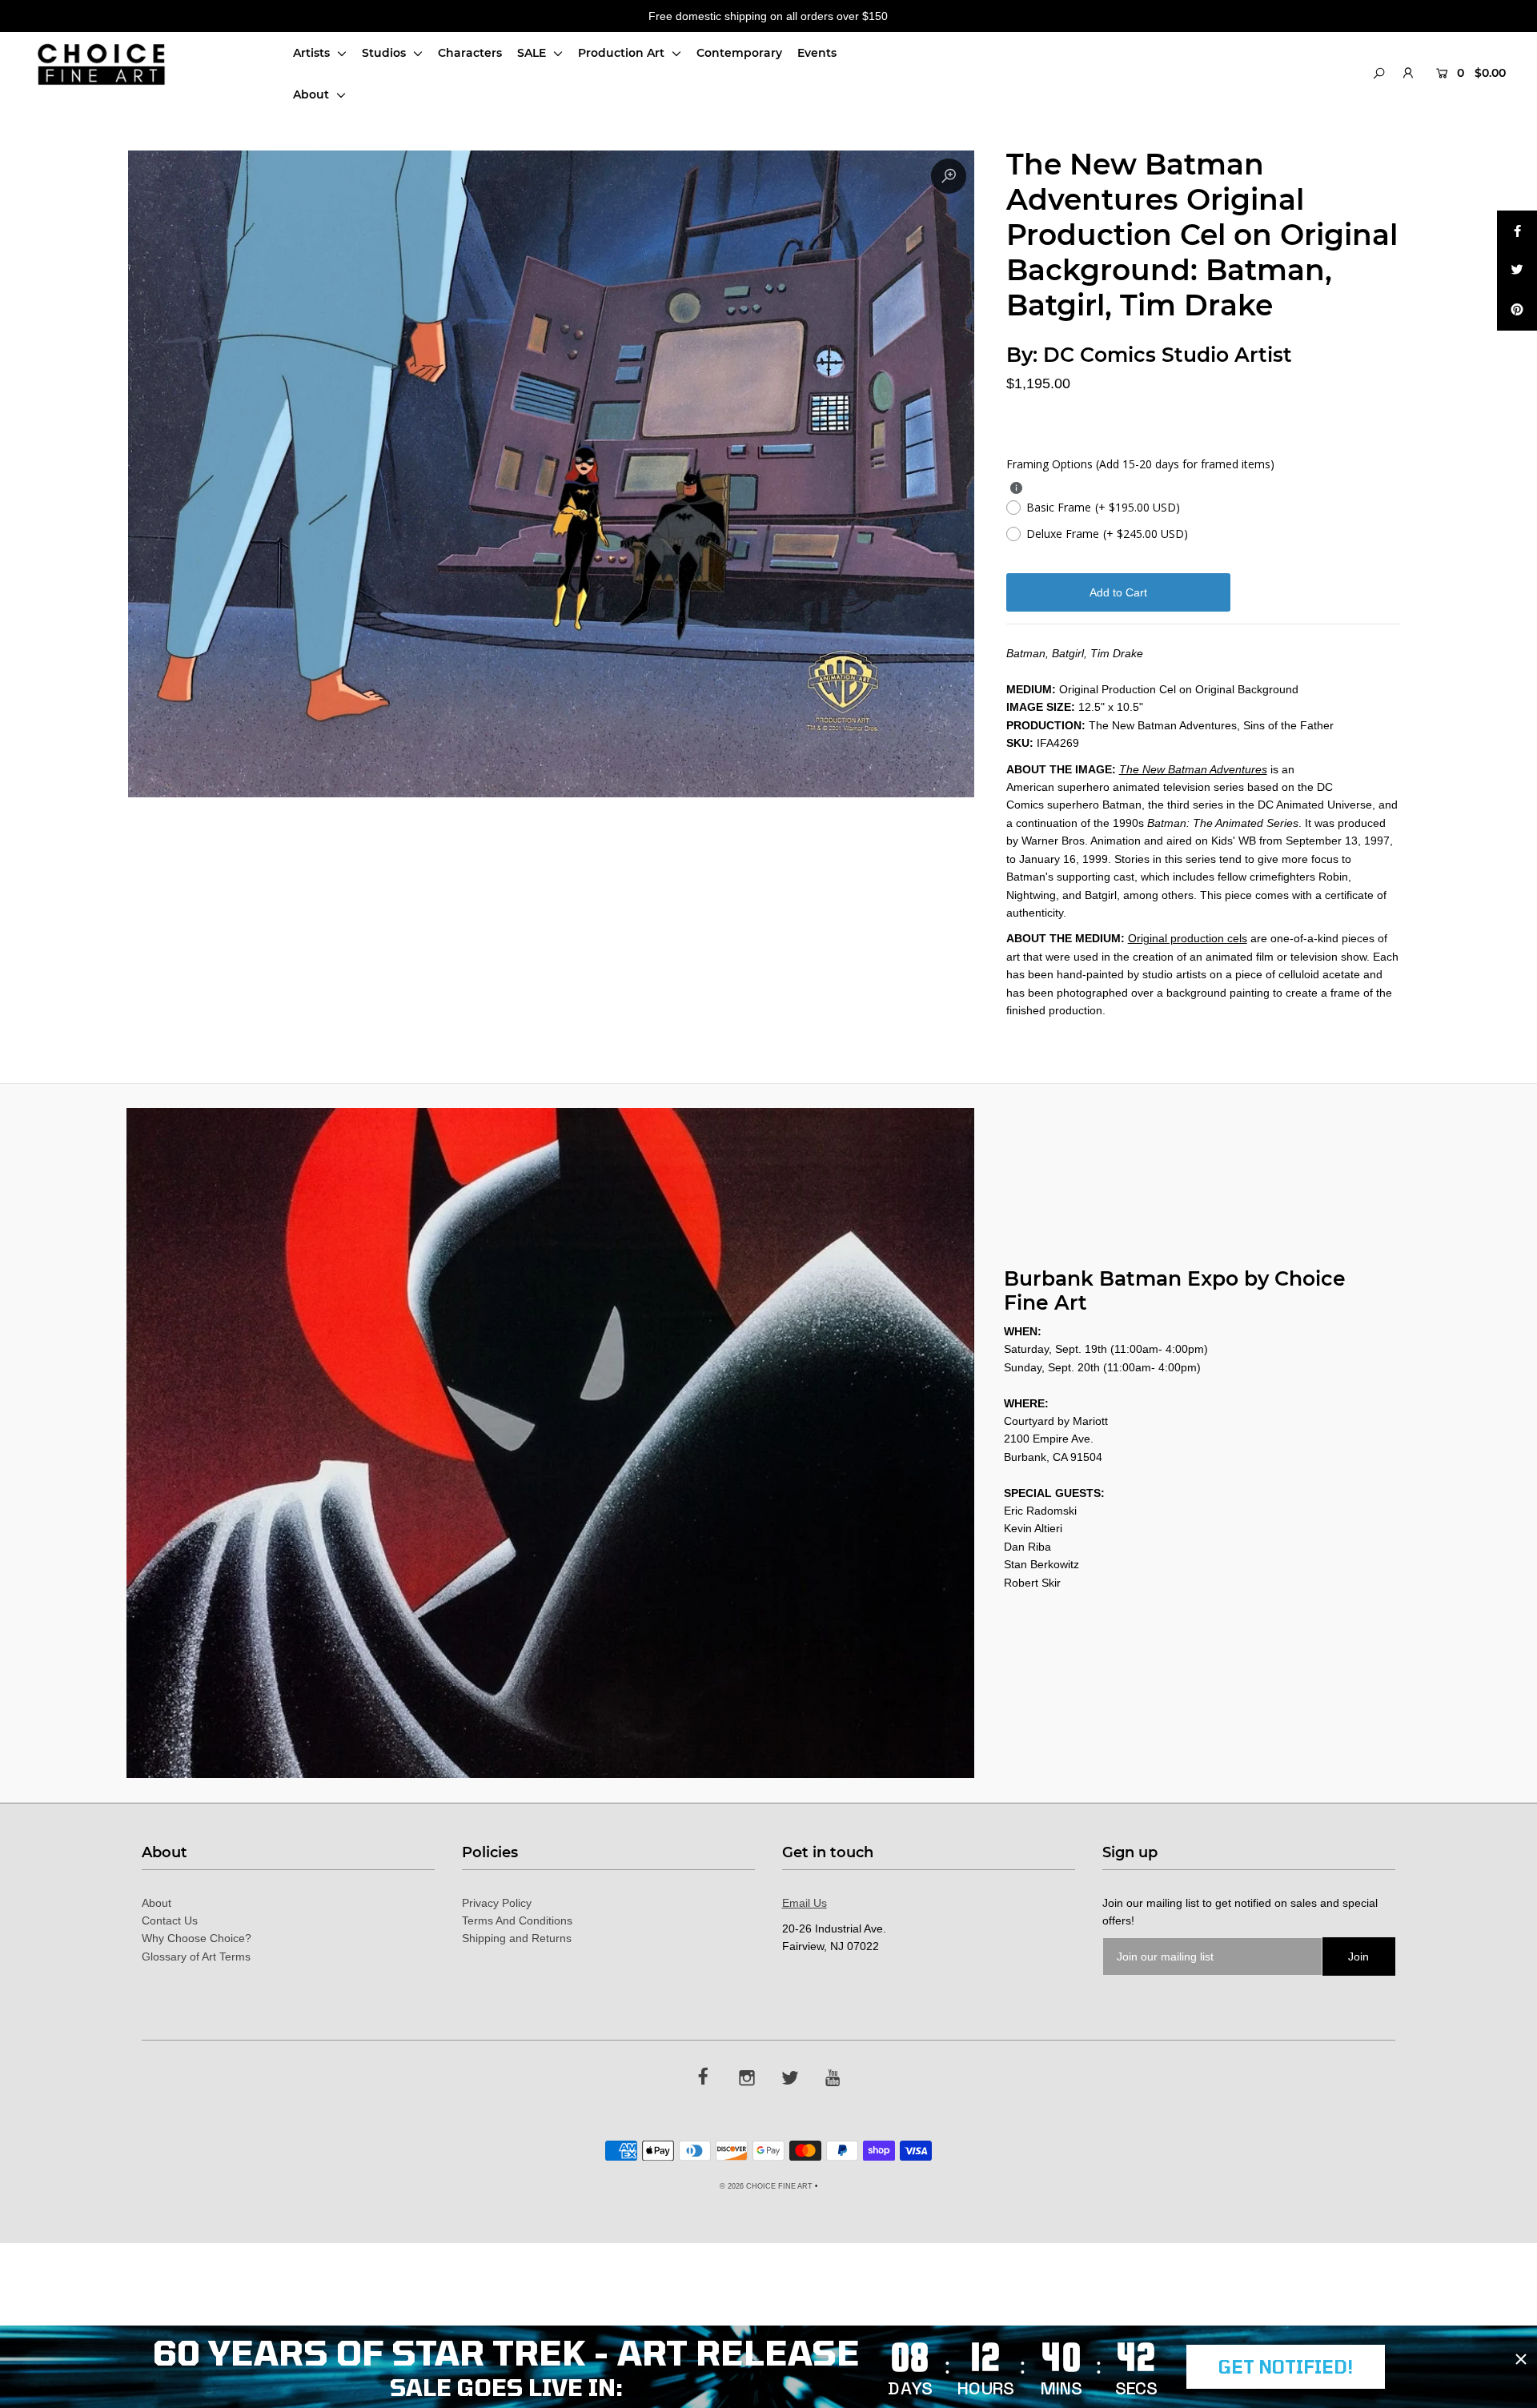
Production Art (623, 53)
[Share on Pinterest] (1517, 311)
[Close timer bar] (1521, 2359)
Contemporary (739, 53)
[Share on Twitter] (1517, 271)
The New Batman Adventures (1193, 769)
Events (817, 53)
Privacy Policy (497, 1903)
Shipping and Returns (517, 1938)
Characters (470, 53)
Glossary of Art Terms (196, 1956)
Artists (313, 53)
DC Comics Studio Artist (1168, 355)
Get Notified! (1286, 2366)
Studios (385, 53)
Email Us (805, 1903)
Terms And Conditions (517, 1920)
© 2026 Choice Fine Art (766, 2186)
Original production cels (1188, 938)
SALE (533, 53)
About (313, 94)
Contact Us (170, 1920)
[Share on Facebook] (1517, 231)
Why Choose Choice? (197, 1938)
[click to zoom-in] (949, 176)
